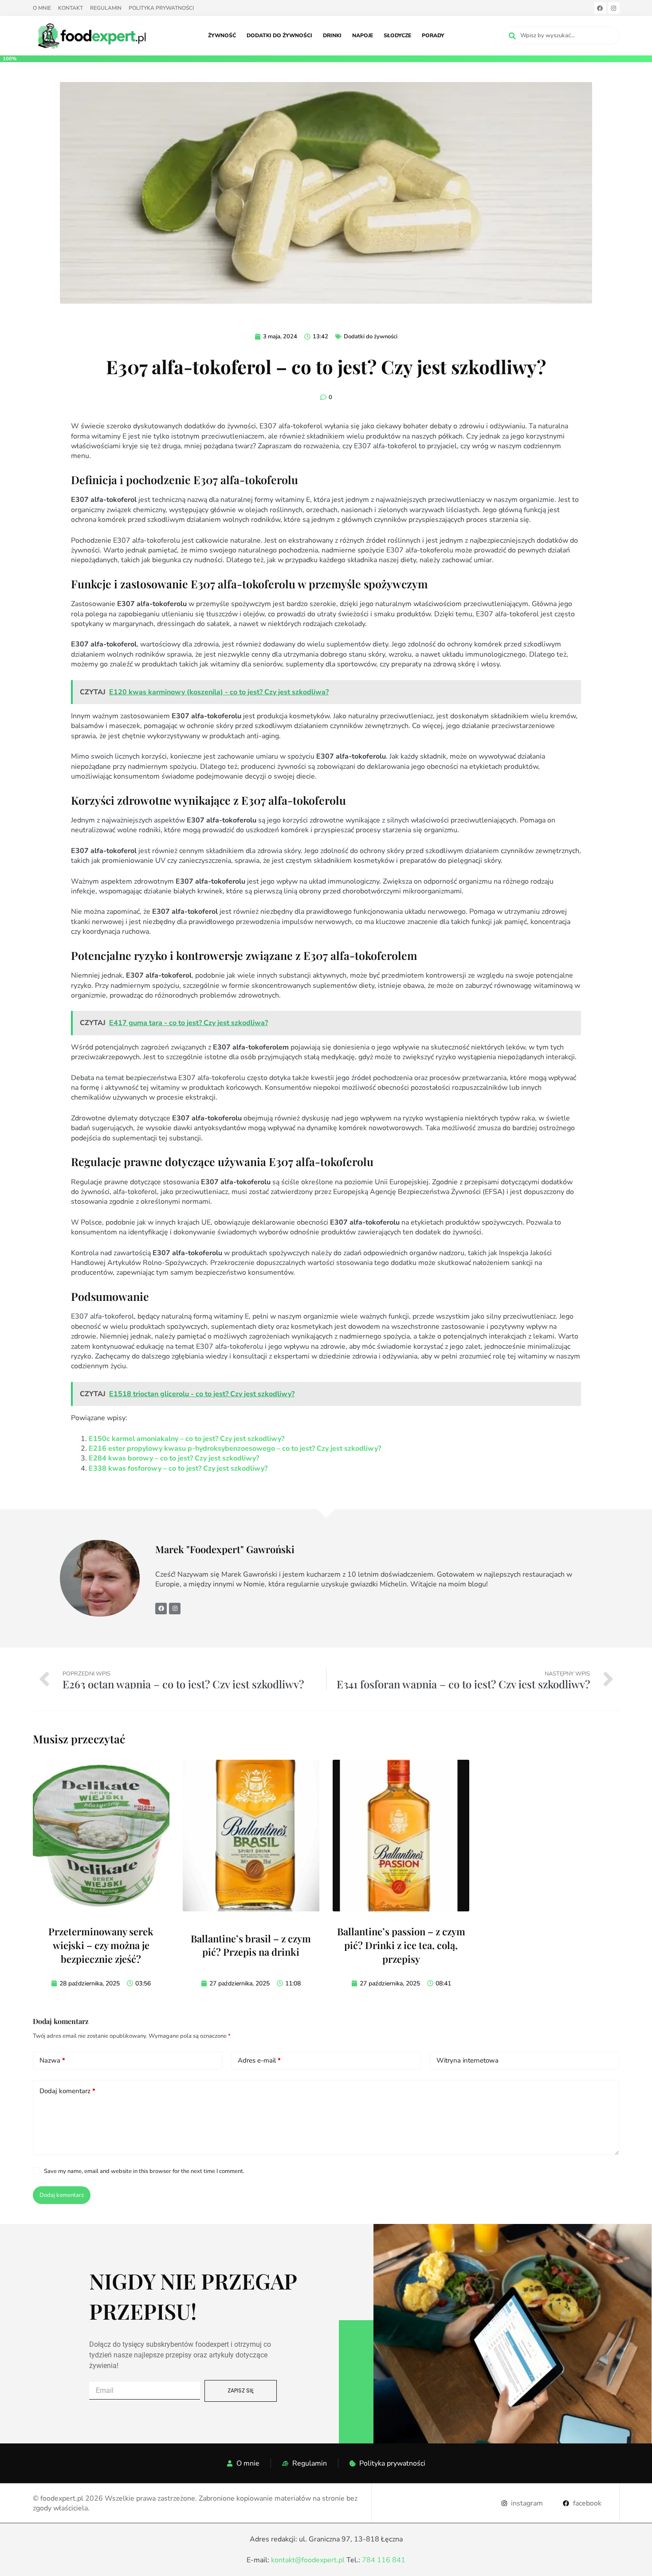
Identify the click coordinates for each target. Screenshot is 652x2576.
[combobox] (561, 35)
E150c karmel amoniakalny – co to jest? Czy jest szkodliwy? (187, 1439)
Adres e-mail (259, 2060)
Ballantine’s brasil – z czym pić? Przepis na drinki (251, 1945)
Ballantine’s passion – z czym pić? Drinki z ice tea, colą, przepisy (401, 1945)
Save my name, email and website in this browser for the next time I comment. (144, 2171)
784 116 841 (384, 2560)
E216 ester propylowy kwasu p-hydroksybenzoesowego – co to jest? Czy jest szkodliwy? (235, 1449)
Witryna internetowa (467, 2060)
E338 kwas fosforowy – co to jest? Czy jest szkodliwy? (178, 1468)
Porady (433, 35)
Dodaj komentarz (67, 2091)
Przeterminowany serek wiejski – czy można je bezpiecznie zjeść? (101, 1945)
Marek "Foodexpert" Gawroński (226, 1549)
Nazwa (52, 2060)
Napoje (363, 35)
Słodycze (397, 35)
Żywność (222, 35)
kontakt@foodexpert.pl (308, 2560)
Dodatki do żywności (279, 35)
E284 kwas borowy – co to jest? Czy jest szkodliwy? (174, 1458)
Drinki (332, 35)
